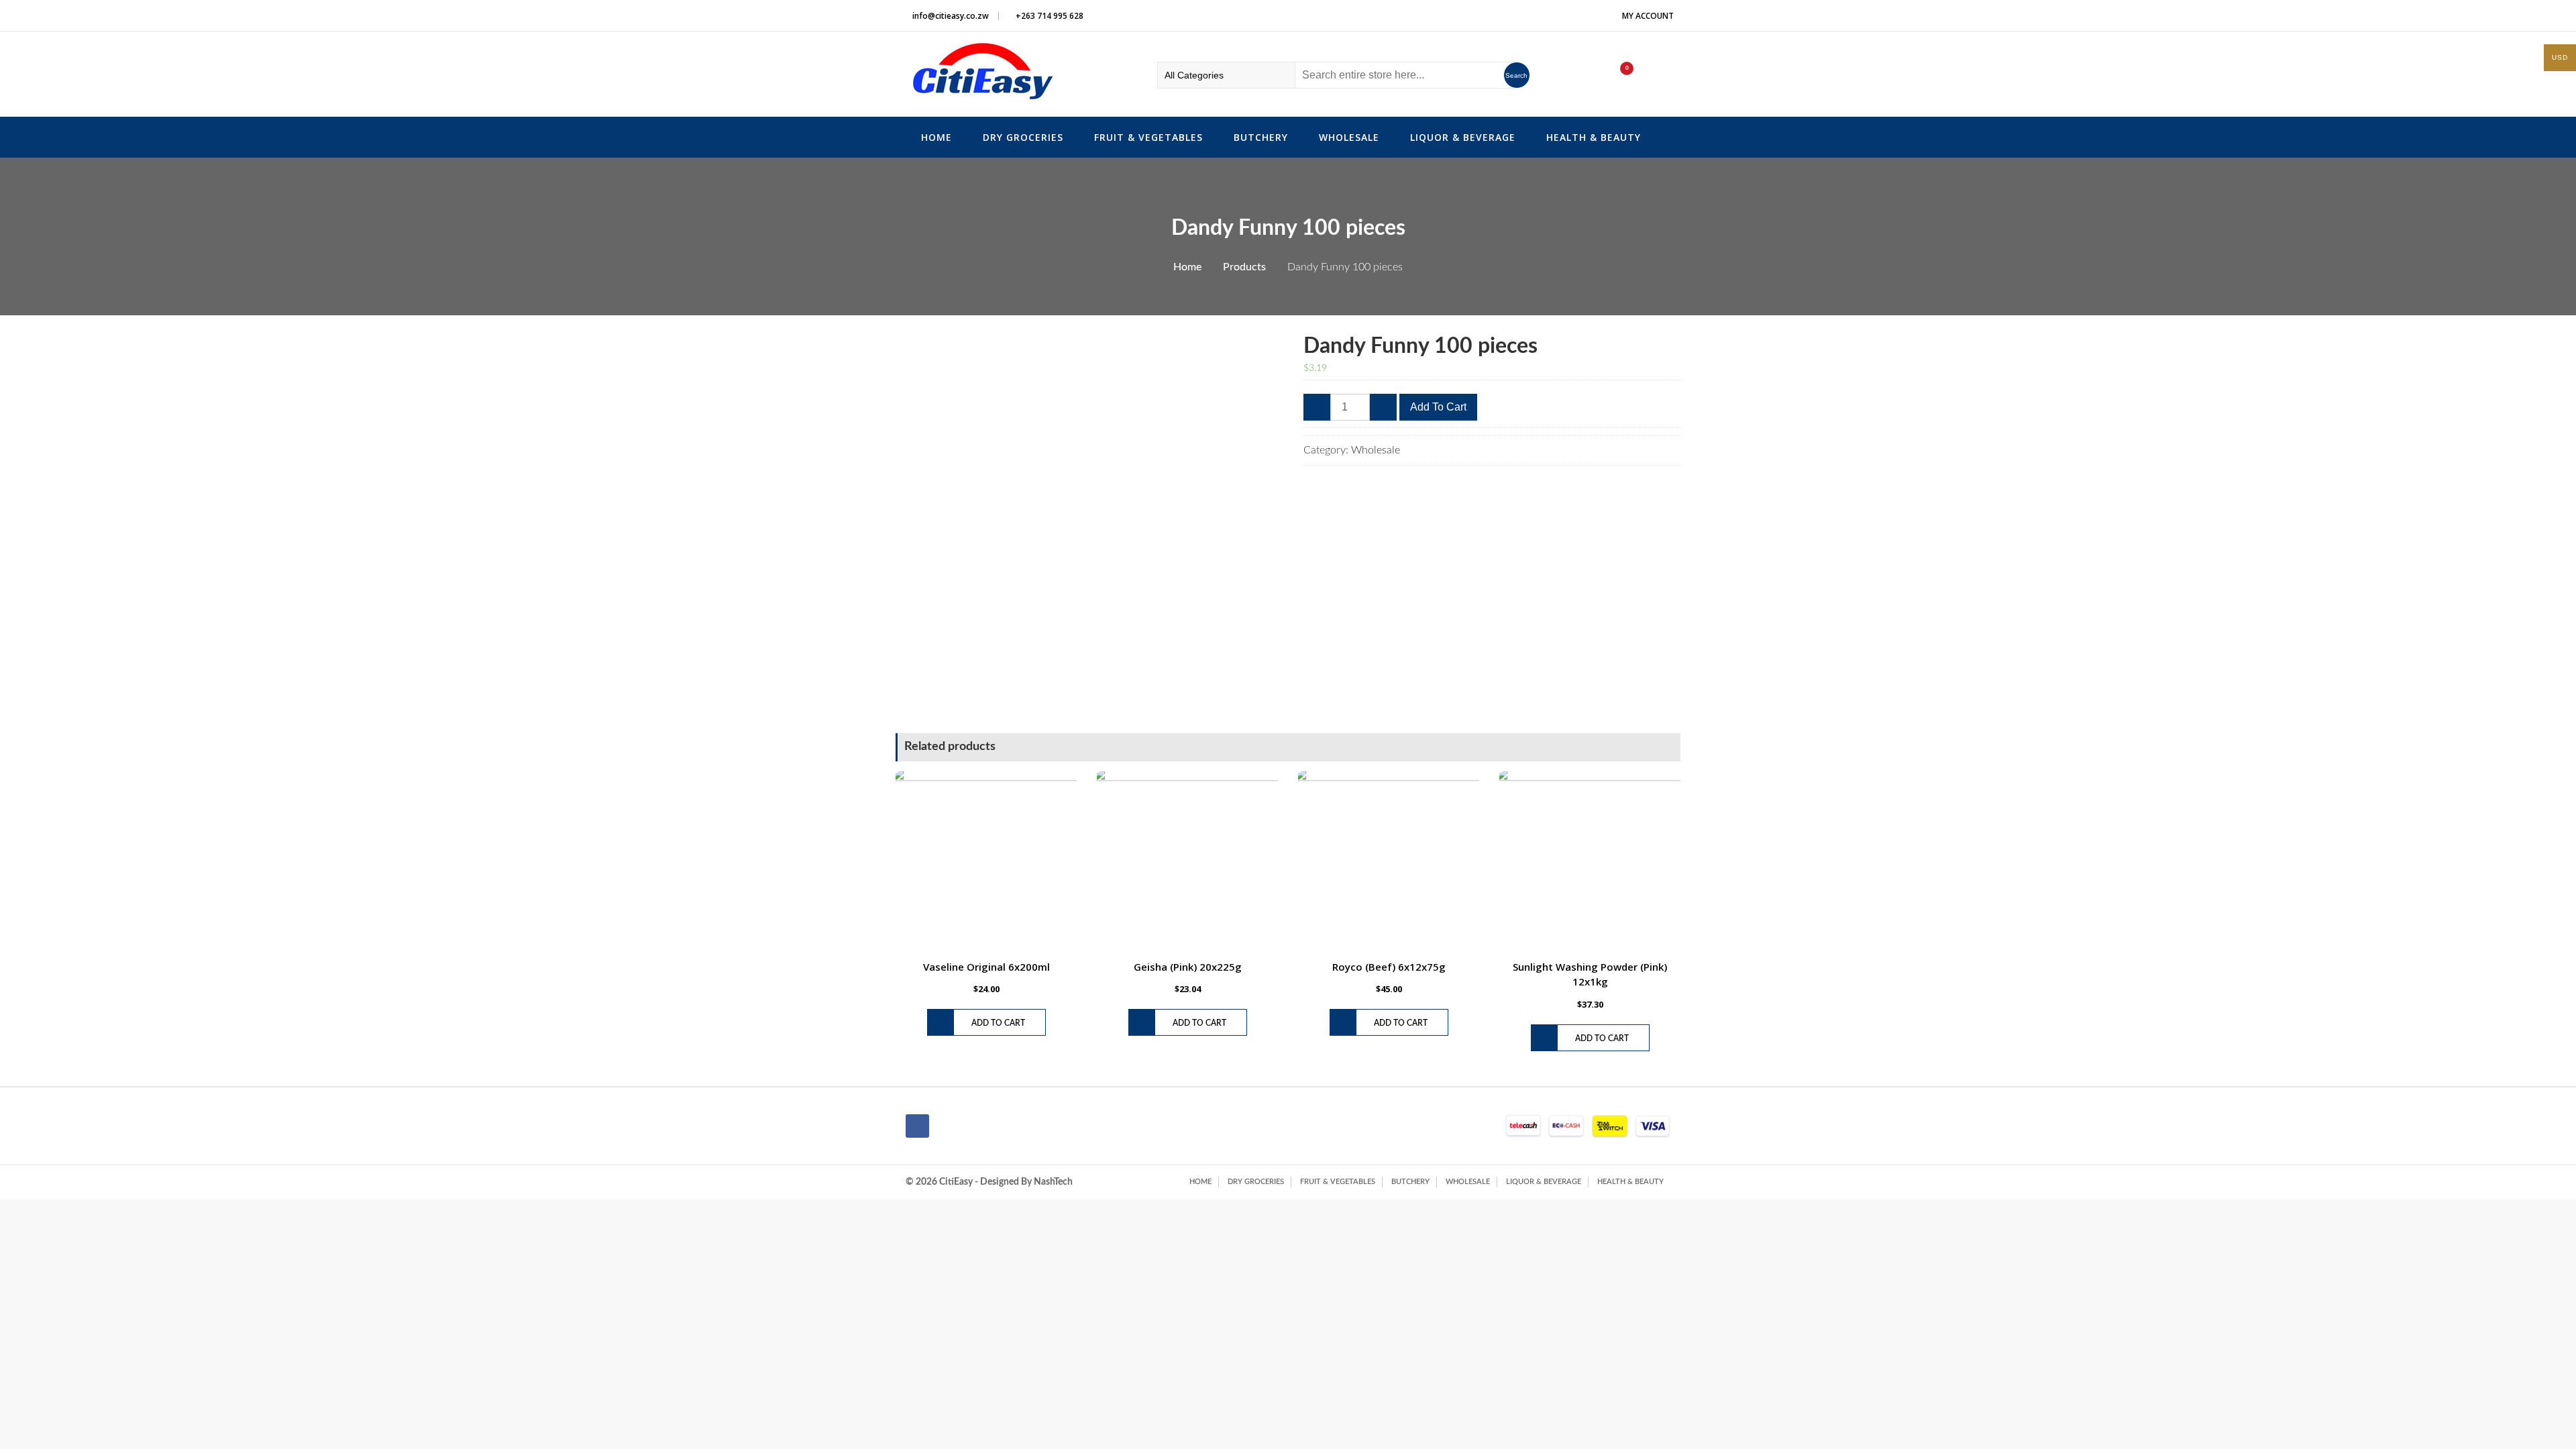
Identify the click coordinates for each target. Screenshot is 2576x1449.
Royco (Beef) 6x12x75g (1389, 967)
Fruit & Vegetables (1148, 137)
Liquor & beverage (1463, 137)
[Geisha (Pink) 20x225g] (1187, 862)
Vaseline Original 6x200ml (986, 967)
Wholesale (1349, 137)
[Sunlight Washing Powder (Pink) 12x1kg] (1590, 862)
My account (1648, 16)
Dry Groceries (1023, 137)
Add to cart (1438, 407)
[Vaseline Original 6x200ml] (986, 862)
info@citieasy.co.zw (951, 16)
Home (936, 137)
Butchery (1261, 137)
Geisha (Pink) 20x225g (1188, 967)
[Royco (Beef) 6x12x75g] (1389, 862)
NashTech (1053, 1182)
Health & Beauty (1594, 137)
